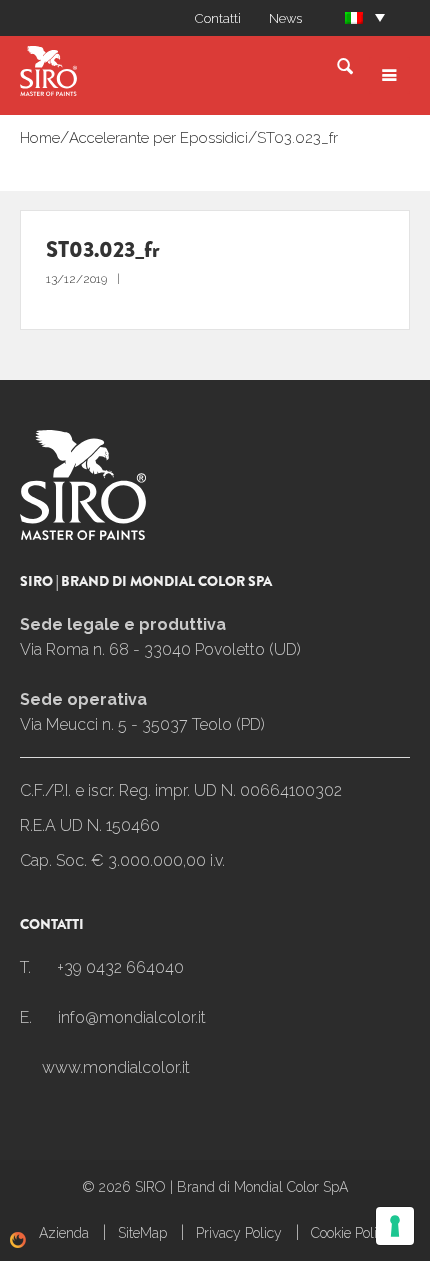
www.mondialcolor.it (116, 1067)
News (285, 18)
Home (40, 138)
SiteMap (142, 1233)
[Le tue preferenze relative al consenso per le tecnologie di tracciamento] (395, 1226)
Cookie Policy (351, 1233)
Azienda (64, 1233)
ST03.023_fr (297, 138)
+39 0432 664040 (120, 967)
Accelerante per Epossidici (158, 138)
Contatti (218, 18)
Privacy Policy (239, 1233)
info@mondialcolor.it (132, 1017)
